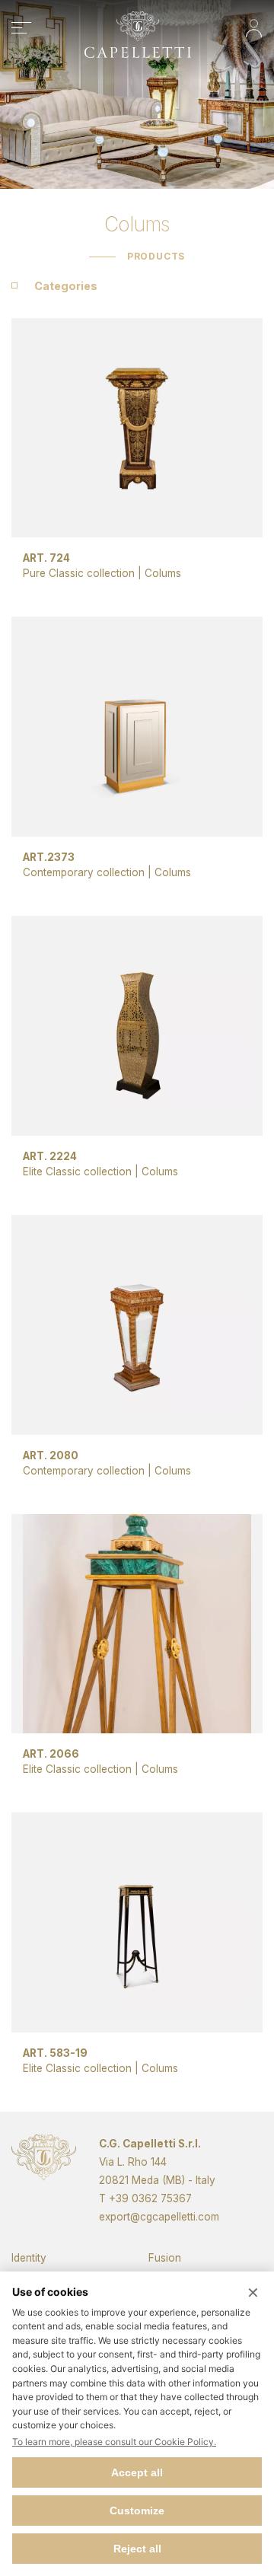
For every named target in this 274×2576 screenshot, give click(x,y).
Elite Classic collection (77, 1172)
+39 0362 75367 (150, 2198)
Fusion (165, 2258)
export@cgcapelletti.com (159, 2217)
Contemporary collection (84, 872)
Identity (29, 2258)
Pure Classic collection (79, 573)
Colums (163, 573)
